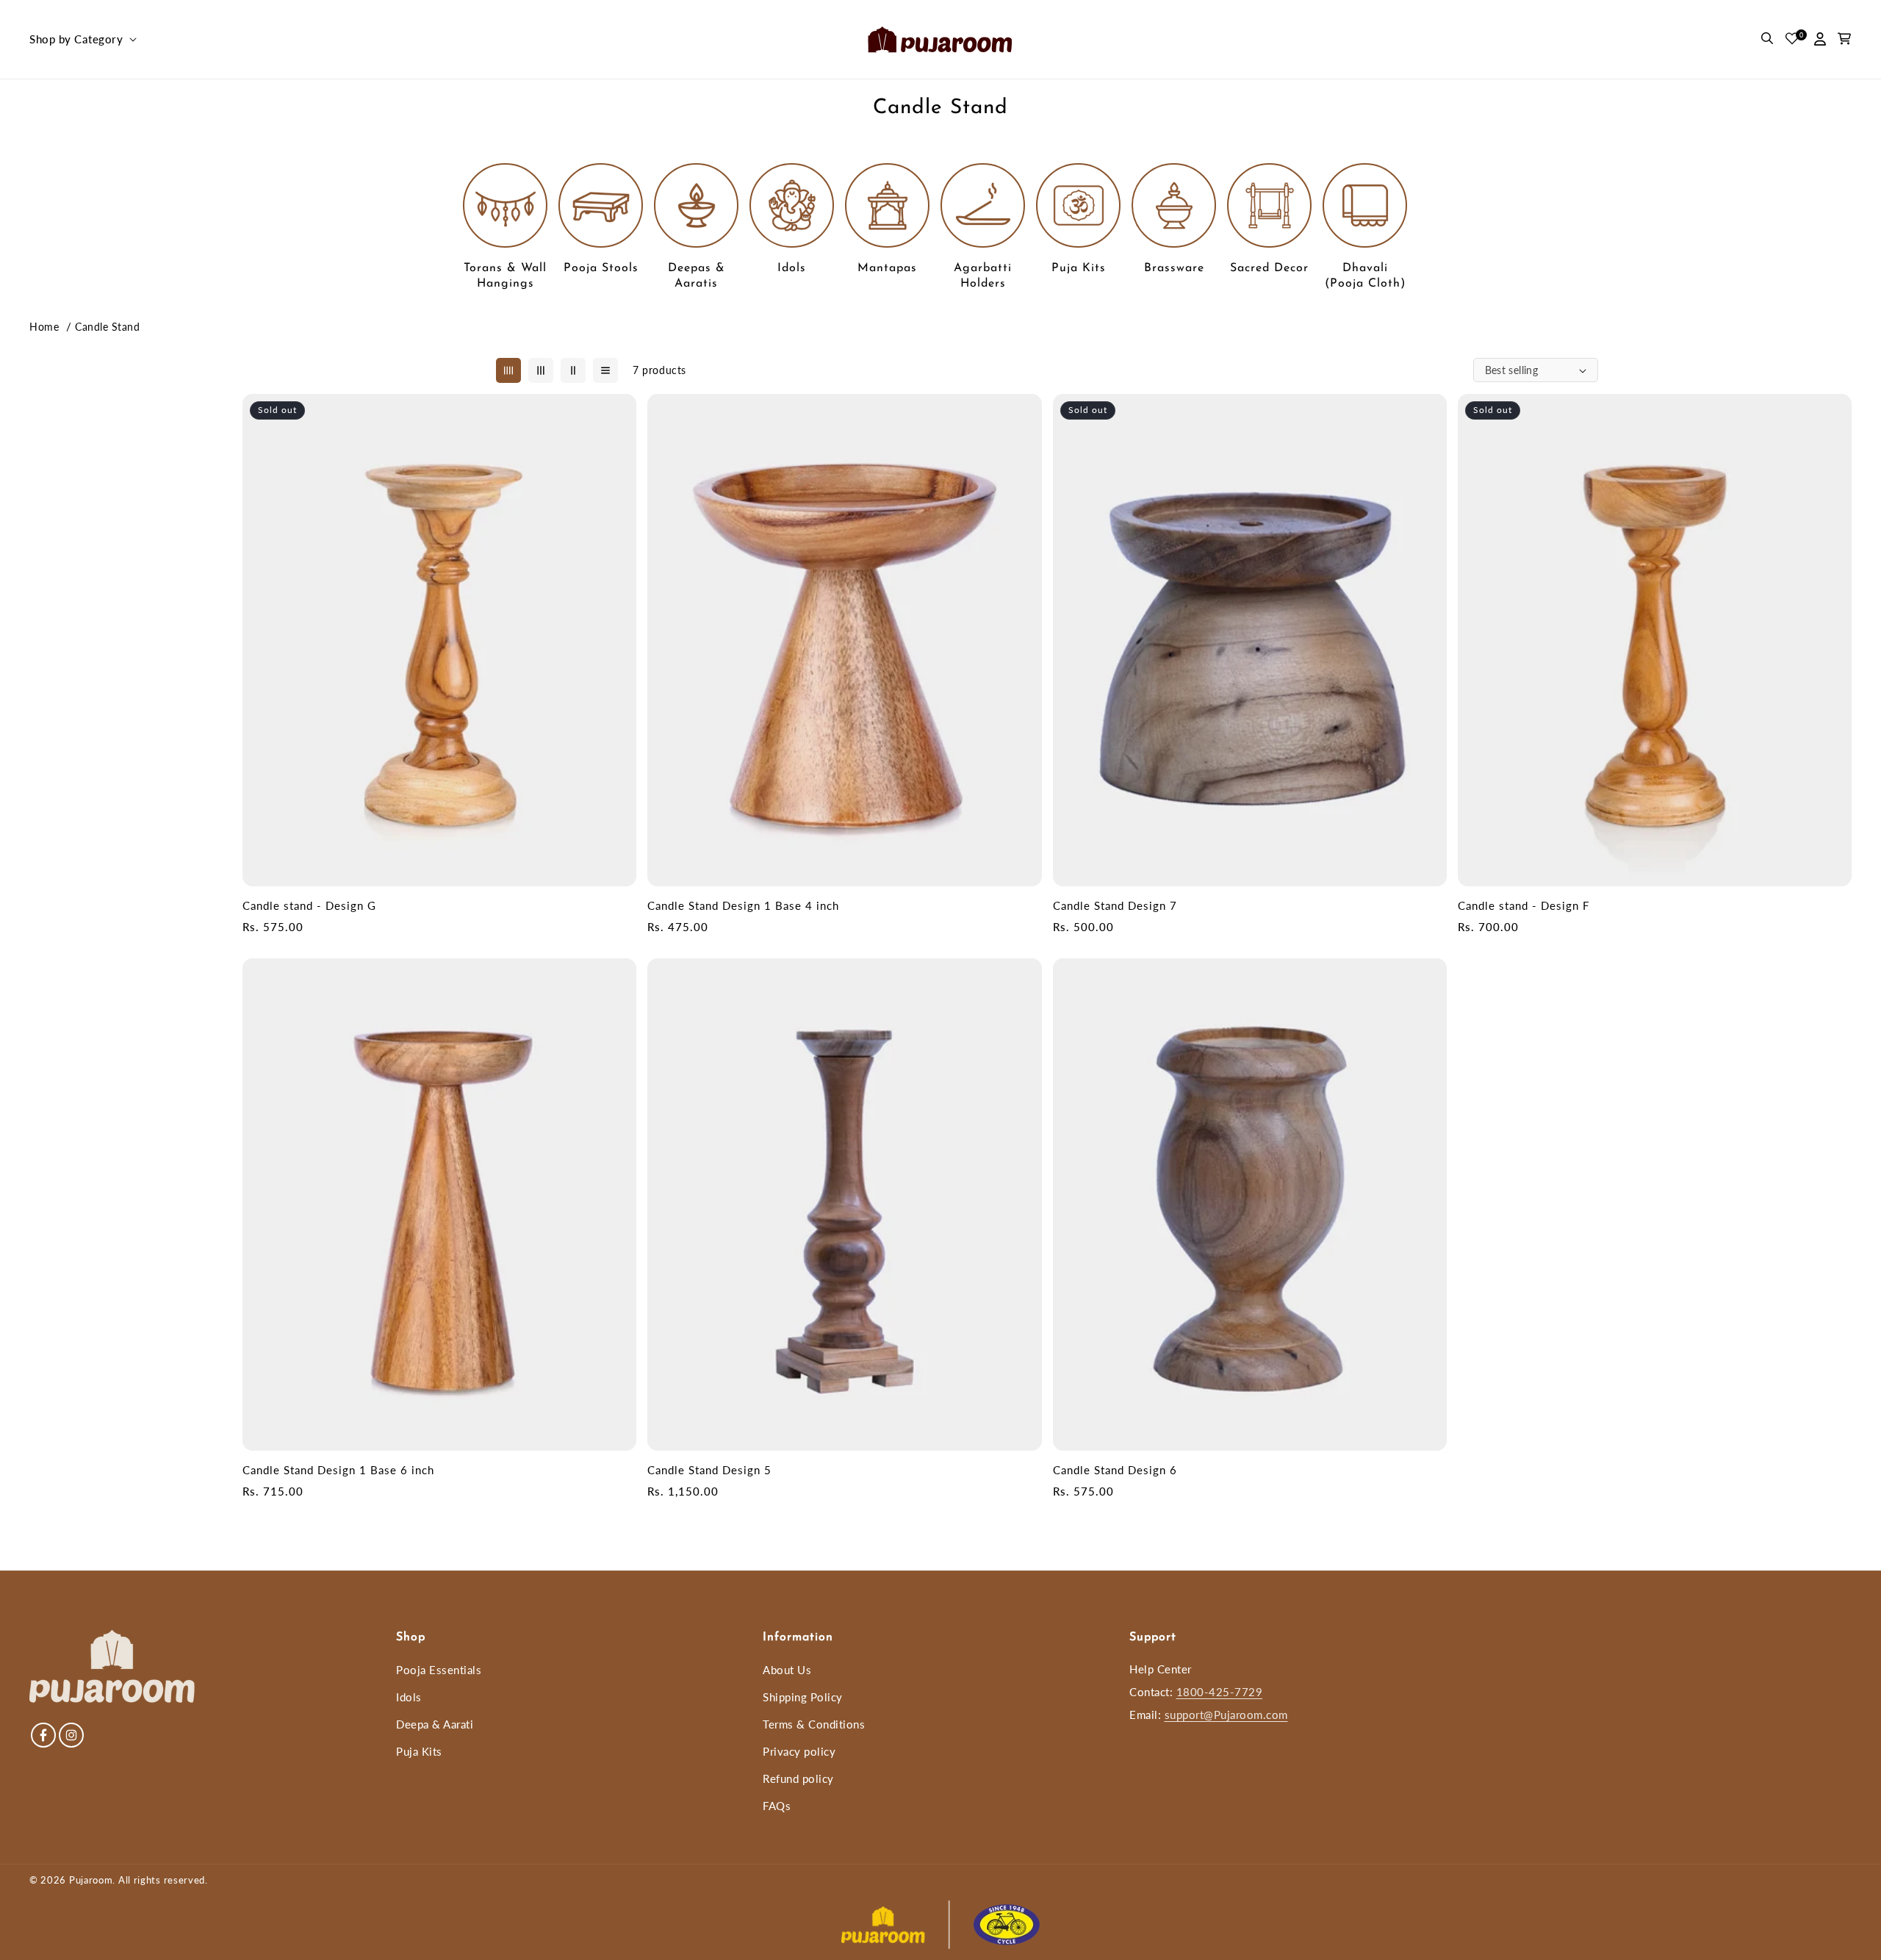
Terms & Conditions (814, 1724)
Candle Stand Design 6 (1115, 1470)
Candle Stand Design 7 (1115, 905)
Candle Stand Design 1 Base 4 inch (743, 905)
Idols (409, 1697)
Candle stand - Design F (1524, 905)
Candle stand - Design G (309, 905)
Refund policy (798, 1778)
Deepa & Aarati (435, 1724)
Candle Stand (107, 327)
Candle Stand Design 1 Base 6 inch (338, 1470)
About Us (787, 1670)
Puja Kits (419, 1751)
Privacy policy (799, 1751)
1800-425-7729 (1220, 1692)
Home (44, 327)
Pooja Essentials (439, 1670)
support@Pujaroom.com (1226, 1715)
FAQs (777, 1806)
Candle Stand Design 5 (709, 1470)
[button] (82, 40)
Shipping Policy (803, 1697)
